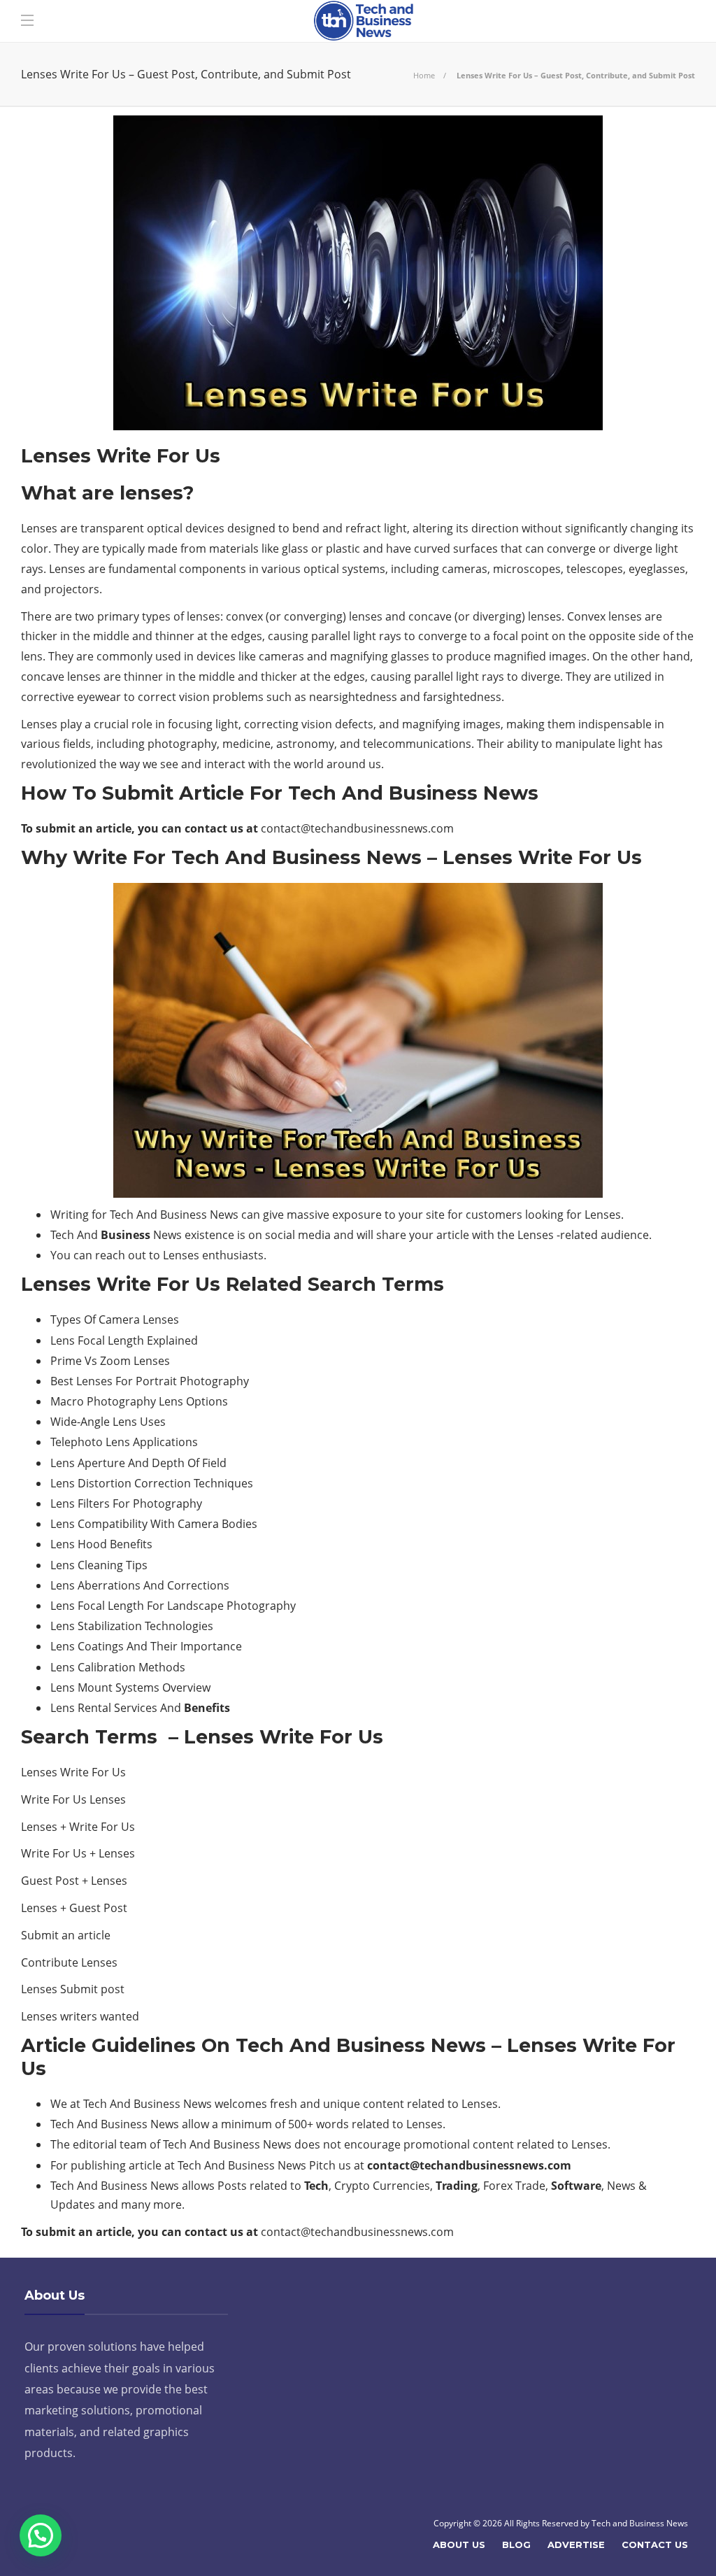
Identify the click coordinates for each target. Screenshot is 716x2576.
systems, (365, 569)
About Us (459, 2545)
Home (424, 75)
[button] (41, 2535)
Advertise (576, 2545)
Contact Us (655, 2545)
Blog (516, 2545)
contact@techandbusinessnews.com (357, 828)
